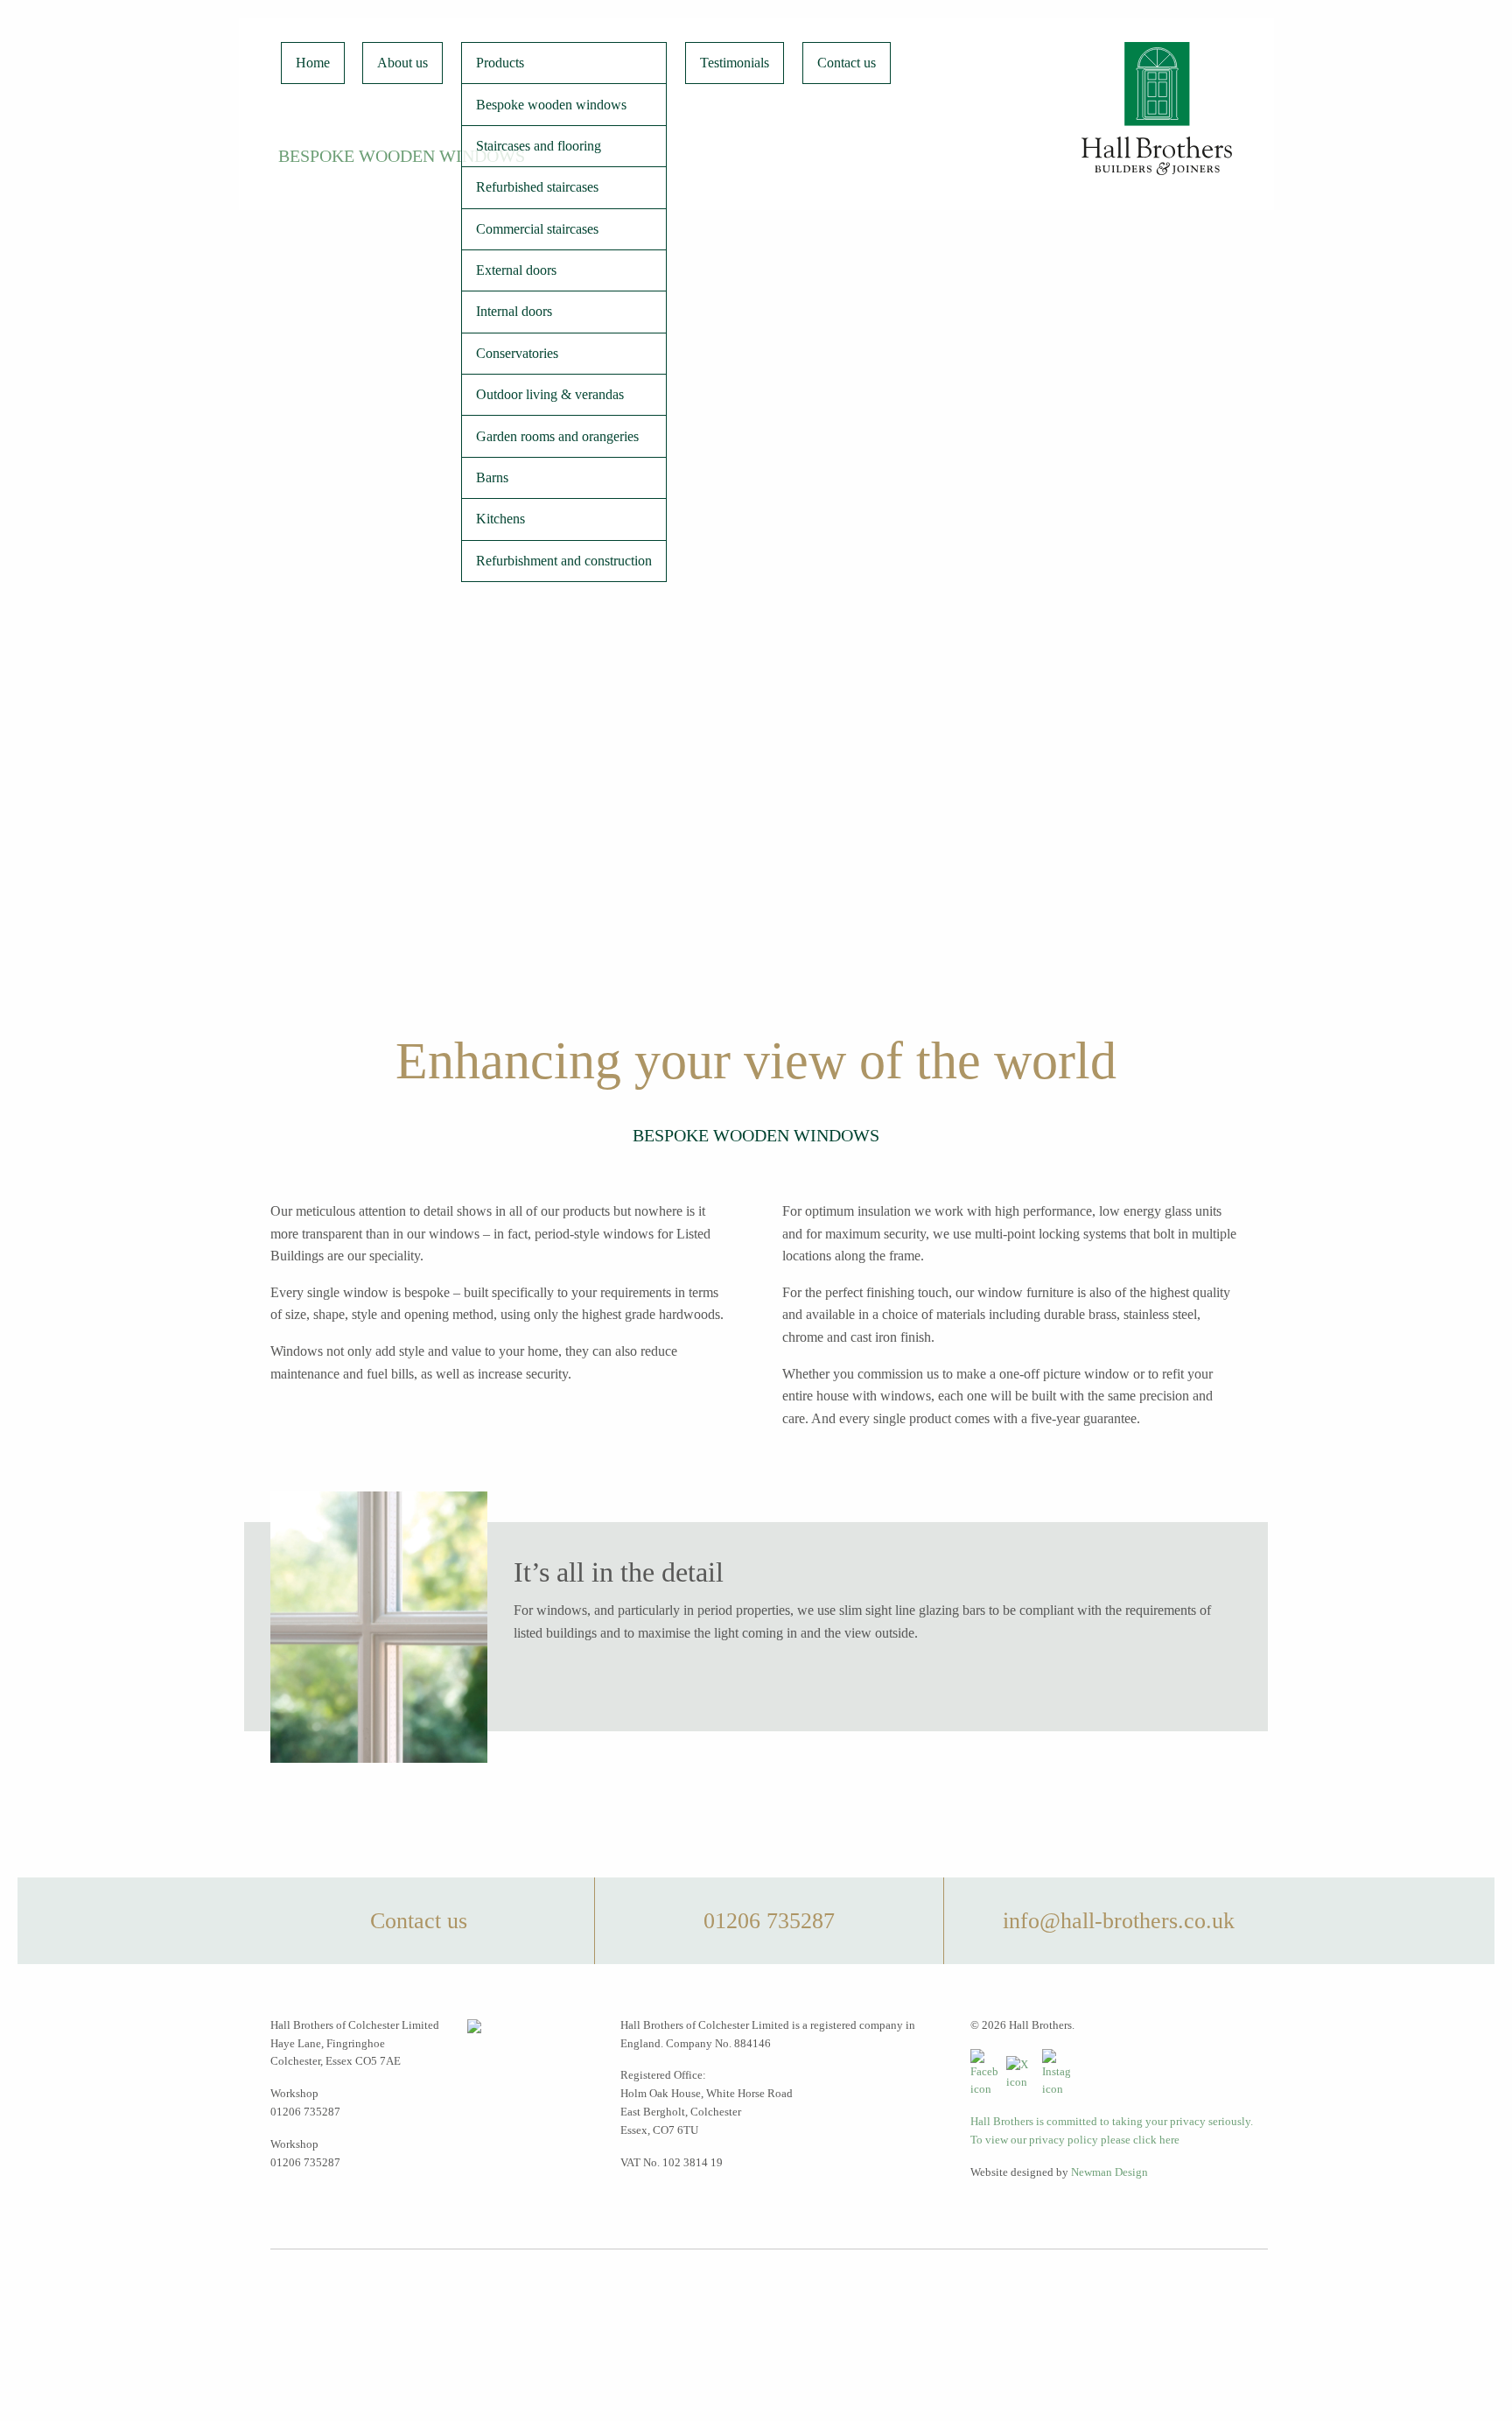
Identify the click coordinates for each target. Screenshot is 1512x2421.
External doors (516, 270)
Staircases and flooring (539, 146)
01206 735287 (769, 1921)
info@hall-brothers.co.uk (1119, 1921)
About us (402, 63)
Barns (492, 477)
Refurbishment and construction (564, 561)
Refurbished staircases (537, 187)
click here (1156, 2140)
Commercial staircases (537, 229)
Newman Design (1109, 2172)
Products (500, 63)
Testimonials (735, 63)
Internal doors (514, 311)
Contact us (847, 63)
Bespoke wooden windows (551, 105)
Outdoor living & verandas (550, 394)
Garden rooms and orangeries (557, 436)
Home (313, 63)
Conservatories (517, 353)
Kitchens (500, 519)
